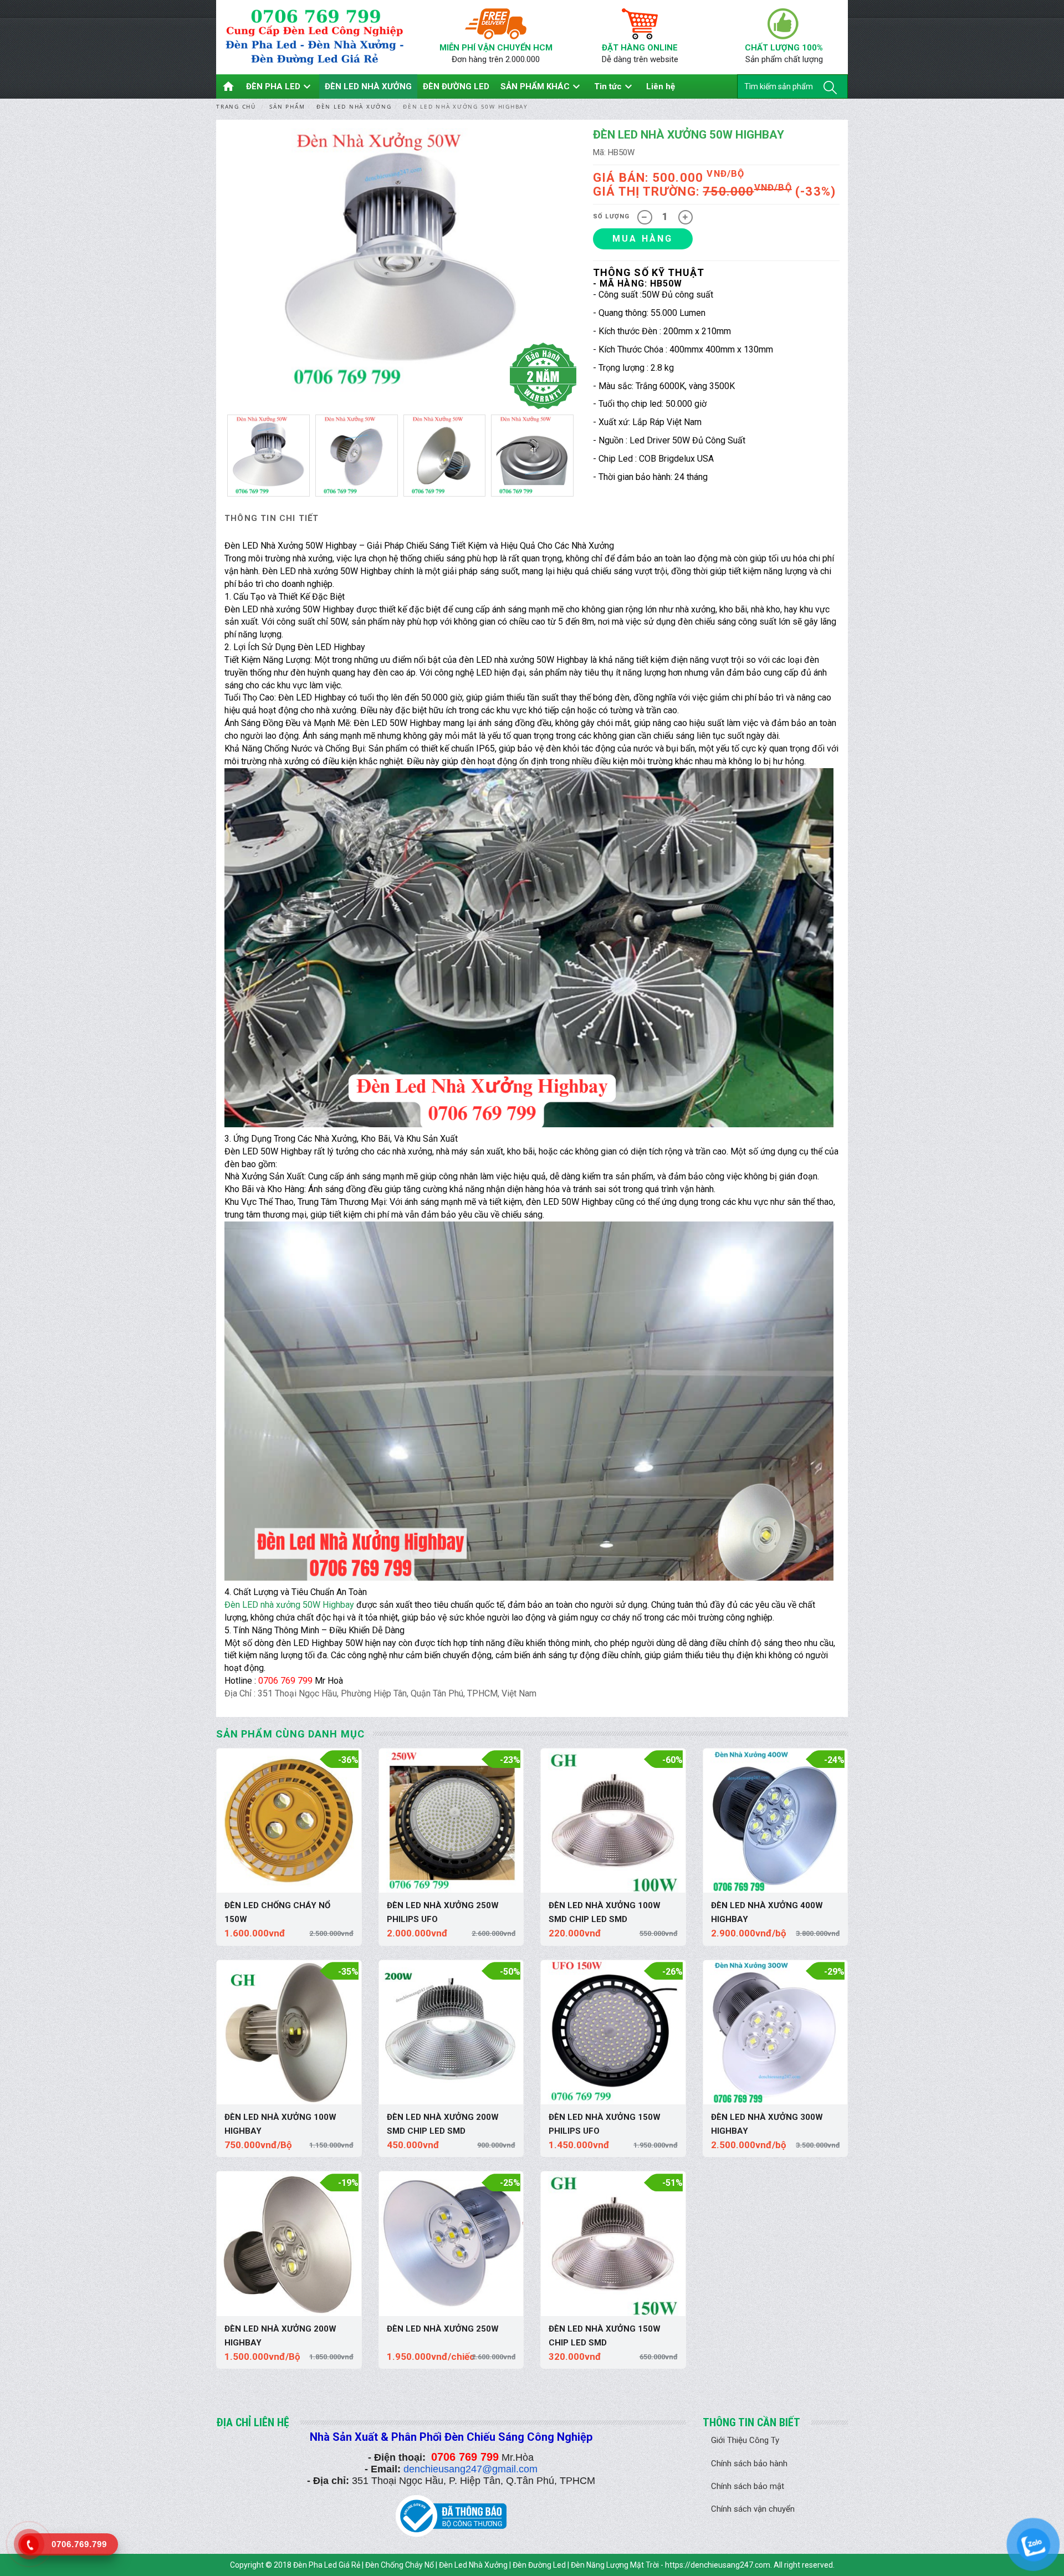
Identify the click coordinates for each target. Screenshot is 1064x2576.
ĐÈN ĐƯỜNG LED (456, 86)
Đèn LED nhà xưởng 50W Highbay (289, 1605)
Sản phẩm (287, 106)
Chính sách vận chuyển (753, 2509)
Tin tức (615, 86)
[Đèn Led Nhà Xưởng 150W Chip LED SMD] (613, 2244)
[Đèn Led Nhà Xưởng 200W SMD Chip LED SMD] (451, 2033)
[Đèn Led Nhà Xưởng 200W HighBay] (289, 2244)
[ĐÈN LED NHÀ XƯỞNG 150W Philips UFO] (613, 2033)
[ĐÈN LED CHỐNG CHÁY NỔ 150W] (289, 1821)
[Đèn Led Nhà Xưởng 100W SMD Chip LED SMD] (613, 1821)
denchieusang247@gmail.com (470, 2469)
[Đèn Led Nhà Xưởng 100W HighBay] (289, 2033)
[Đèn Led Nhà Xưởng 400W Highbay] (776, 1821)
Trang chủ (236, 106)
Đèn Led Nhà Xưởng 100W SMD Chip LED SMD (605, 1912)
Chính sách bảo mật (748, 2486)
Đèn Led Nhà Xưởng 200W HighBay (280, 2336)
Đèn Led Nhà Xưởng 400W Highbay (767, 1912)
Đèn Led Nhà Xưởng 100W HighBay (280, 2124)
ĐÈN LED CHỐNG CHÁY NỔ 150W (277, 1912)
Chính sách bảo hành (749, 2463)
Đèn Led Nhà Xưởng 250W (443, 2329)
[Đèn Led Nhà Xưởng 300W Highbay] (776, 2033)
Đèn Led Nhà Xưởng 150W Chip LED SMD (605, 2336)
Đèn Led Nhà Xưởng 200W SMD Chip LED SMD (443, 2124)
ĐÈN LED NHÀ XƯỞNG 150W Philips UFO (605, 2124)
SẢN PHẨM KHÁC (542, 86)
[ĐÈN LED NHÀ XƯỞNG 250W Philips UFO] (451, 1821)
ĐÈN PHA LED (280, 86)
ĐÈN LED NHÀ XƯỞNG (368, 86)
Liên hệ (661, 86)
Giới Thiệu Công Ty (745, 2440)
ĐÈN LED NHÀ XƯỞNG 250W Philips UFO (443, 1912)
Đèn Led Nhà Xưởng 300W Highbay (767, 2124)
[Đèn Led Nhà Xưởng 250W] (451, 2244)
